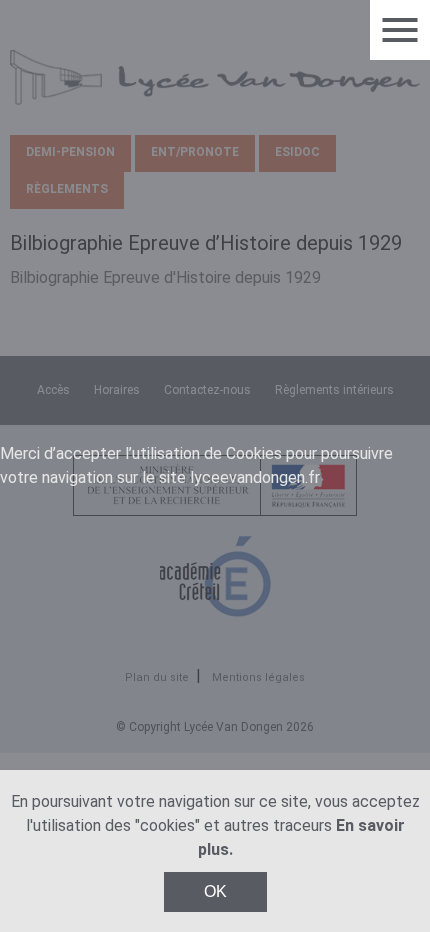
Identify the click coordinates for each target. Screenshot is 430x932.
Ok (215, 891)
